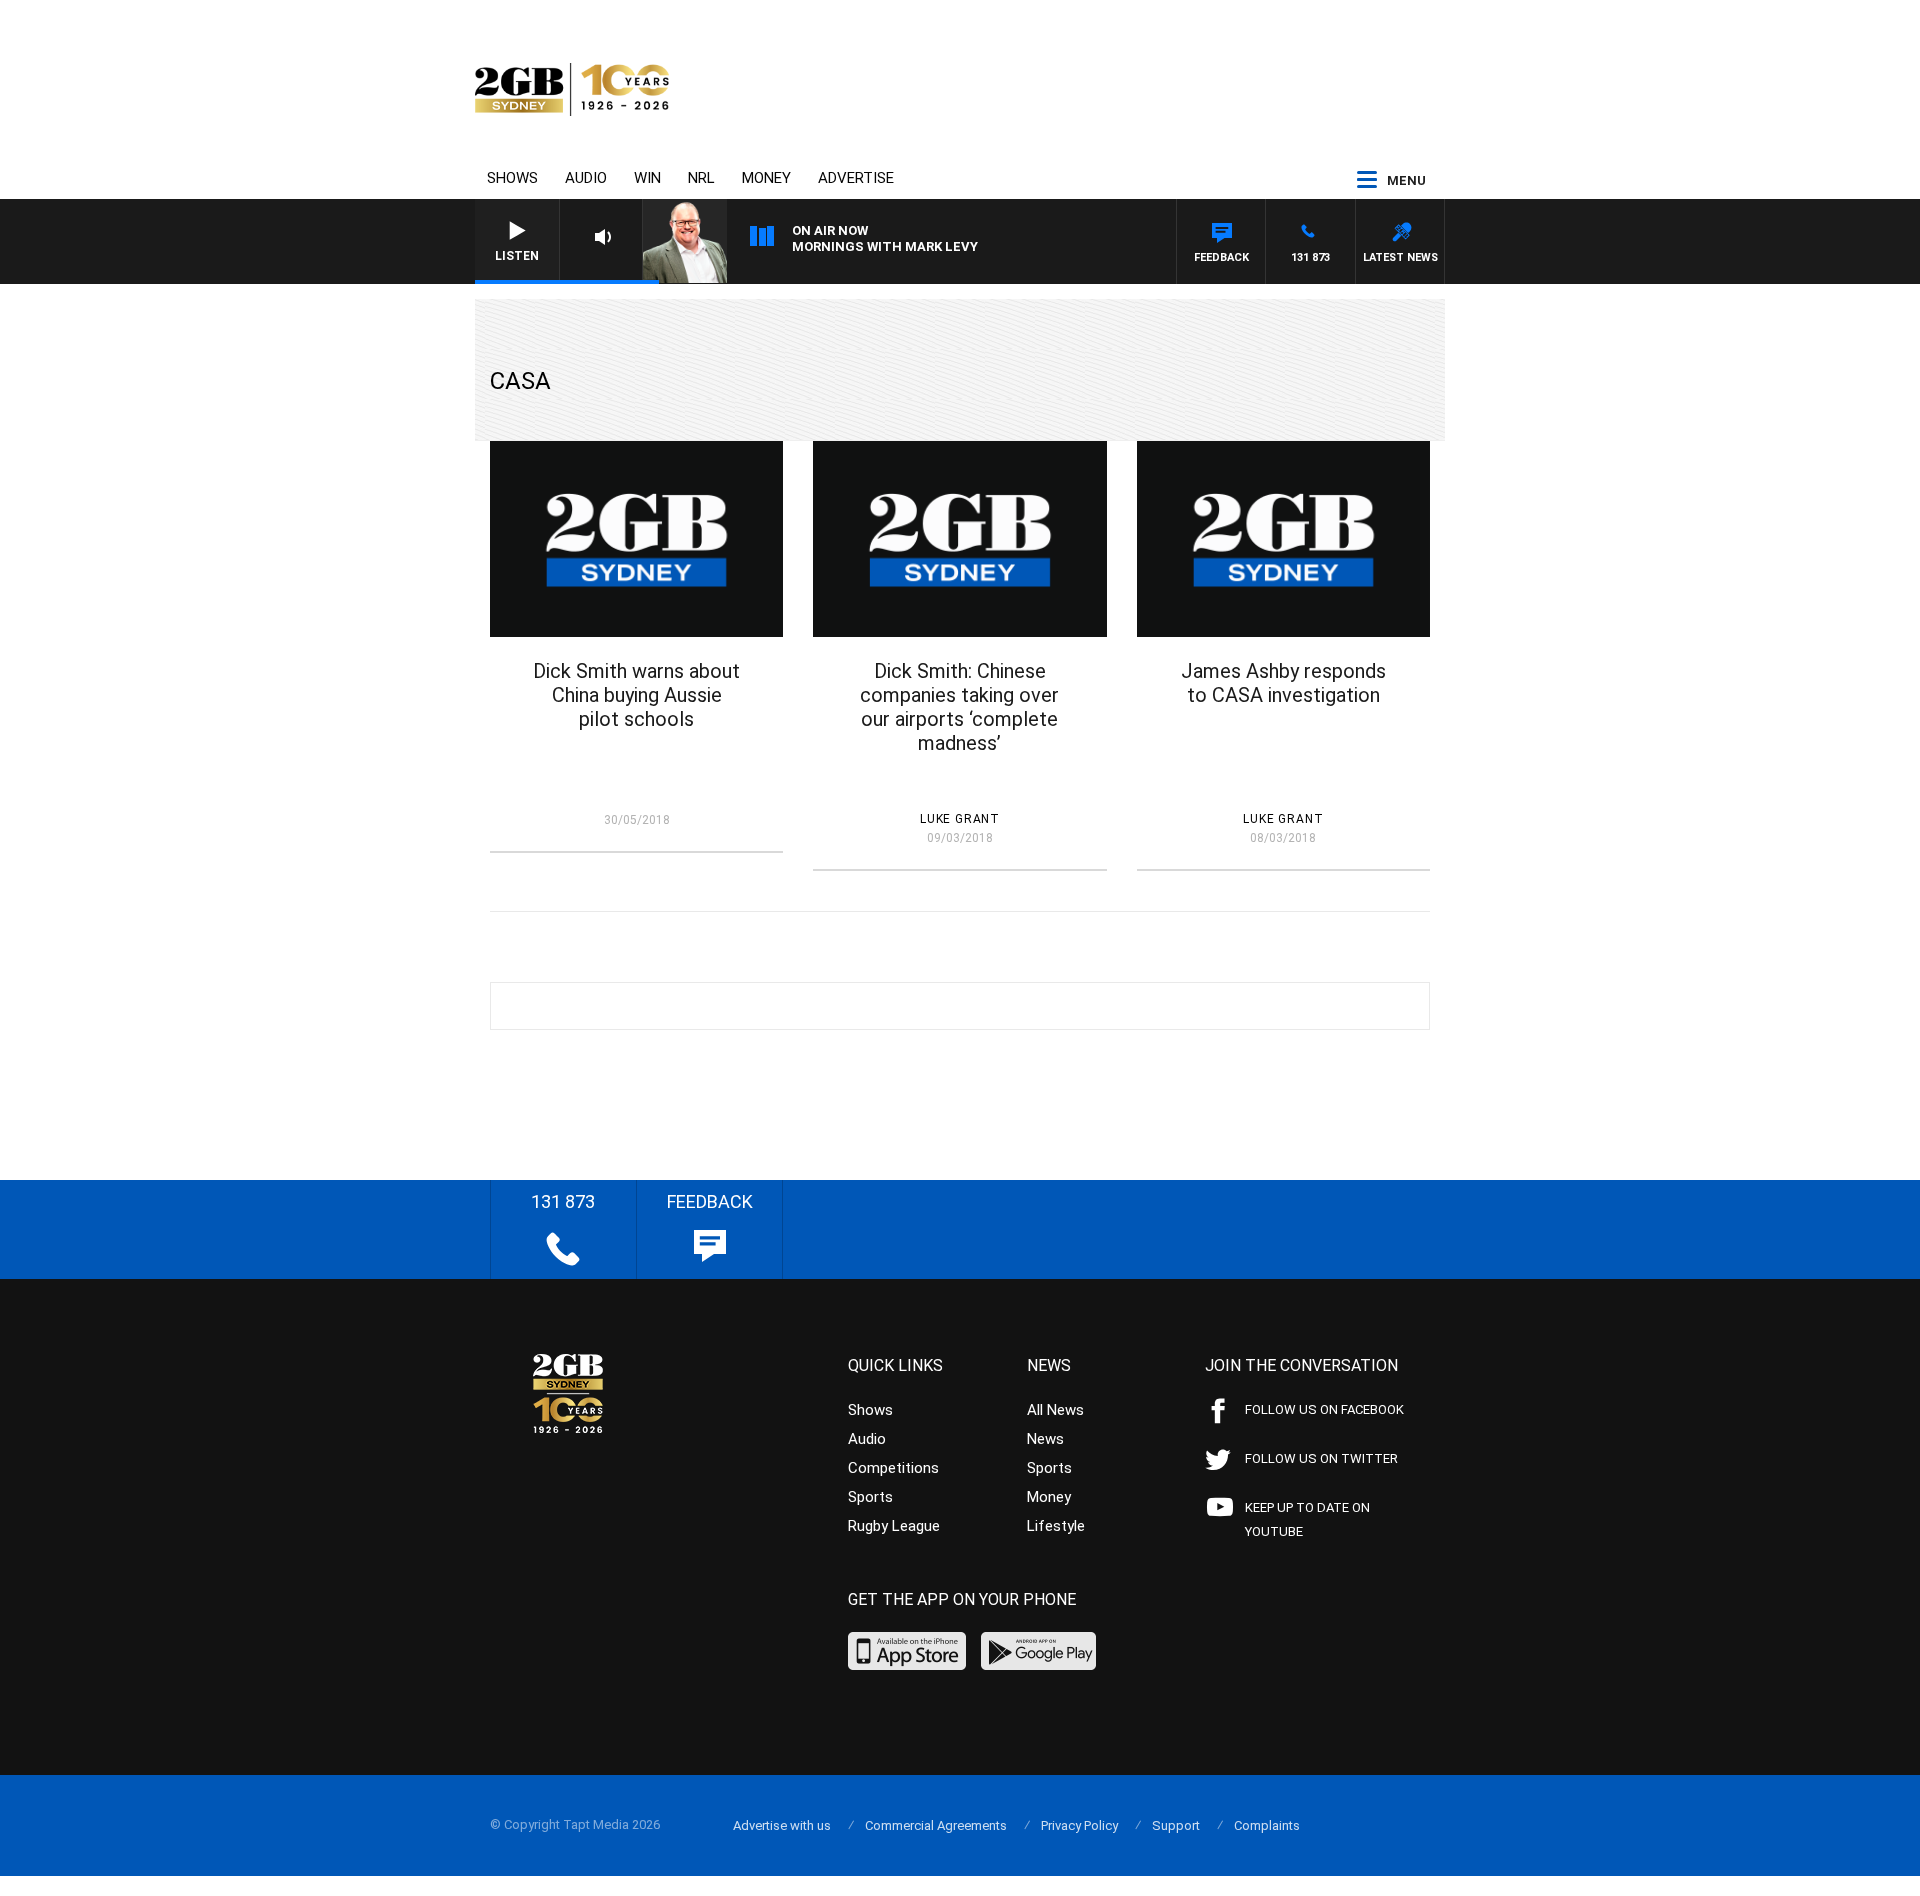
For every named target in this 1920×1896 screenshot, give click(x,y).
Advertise (856, 178)
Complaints (1267, 1825)
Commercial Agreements (936, 1825)
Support (1176, 1825)
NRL (701, 178)
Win (647, 178)
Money (766, 178)
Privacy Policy (1079, 1825)
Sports (870, 1497)
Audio (586, 178)
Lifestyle (1056, 1526)
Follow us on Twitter (1321, 1458)
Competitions (893, 1468)
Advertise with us (782, 1825)
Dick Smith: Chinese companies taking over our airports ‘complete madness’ (959, 707)
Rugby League (894, 1526)
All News (1055, 1410)
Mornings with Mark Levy (885, 246)
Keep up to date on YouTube (1307, 1519)
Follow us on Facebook (1324, 1409)
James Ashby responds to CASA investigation (1283, 683)
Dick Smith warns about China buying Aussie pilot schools (636, 695)
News (1045, 1439)
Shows (512, 178)
